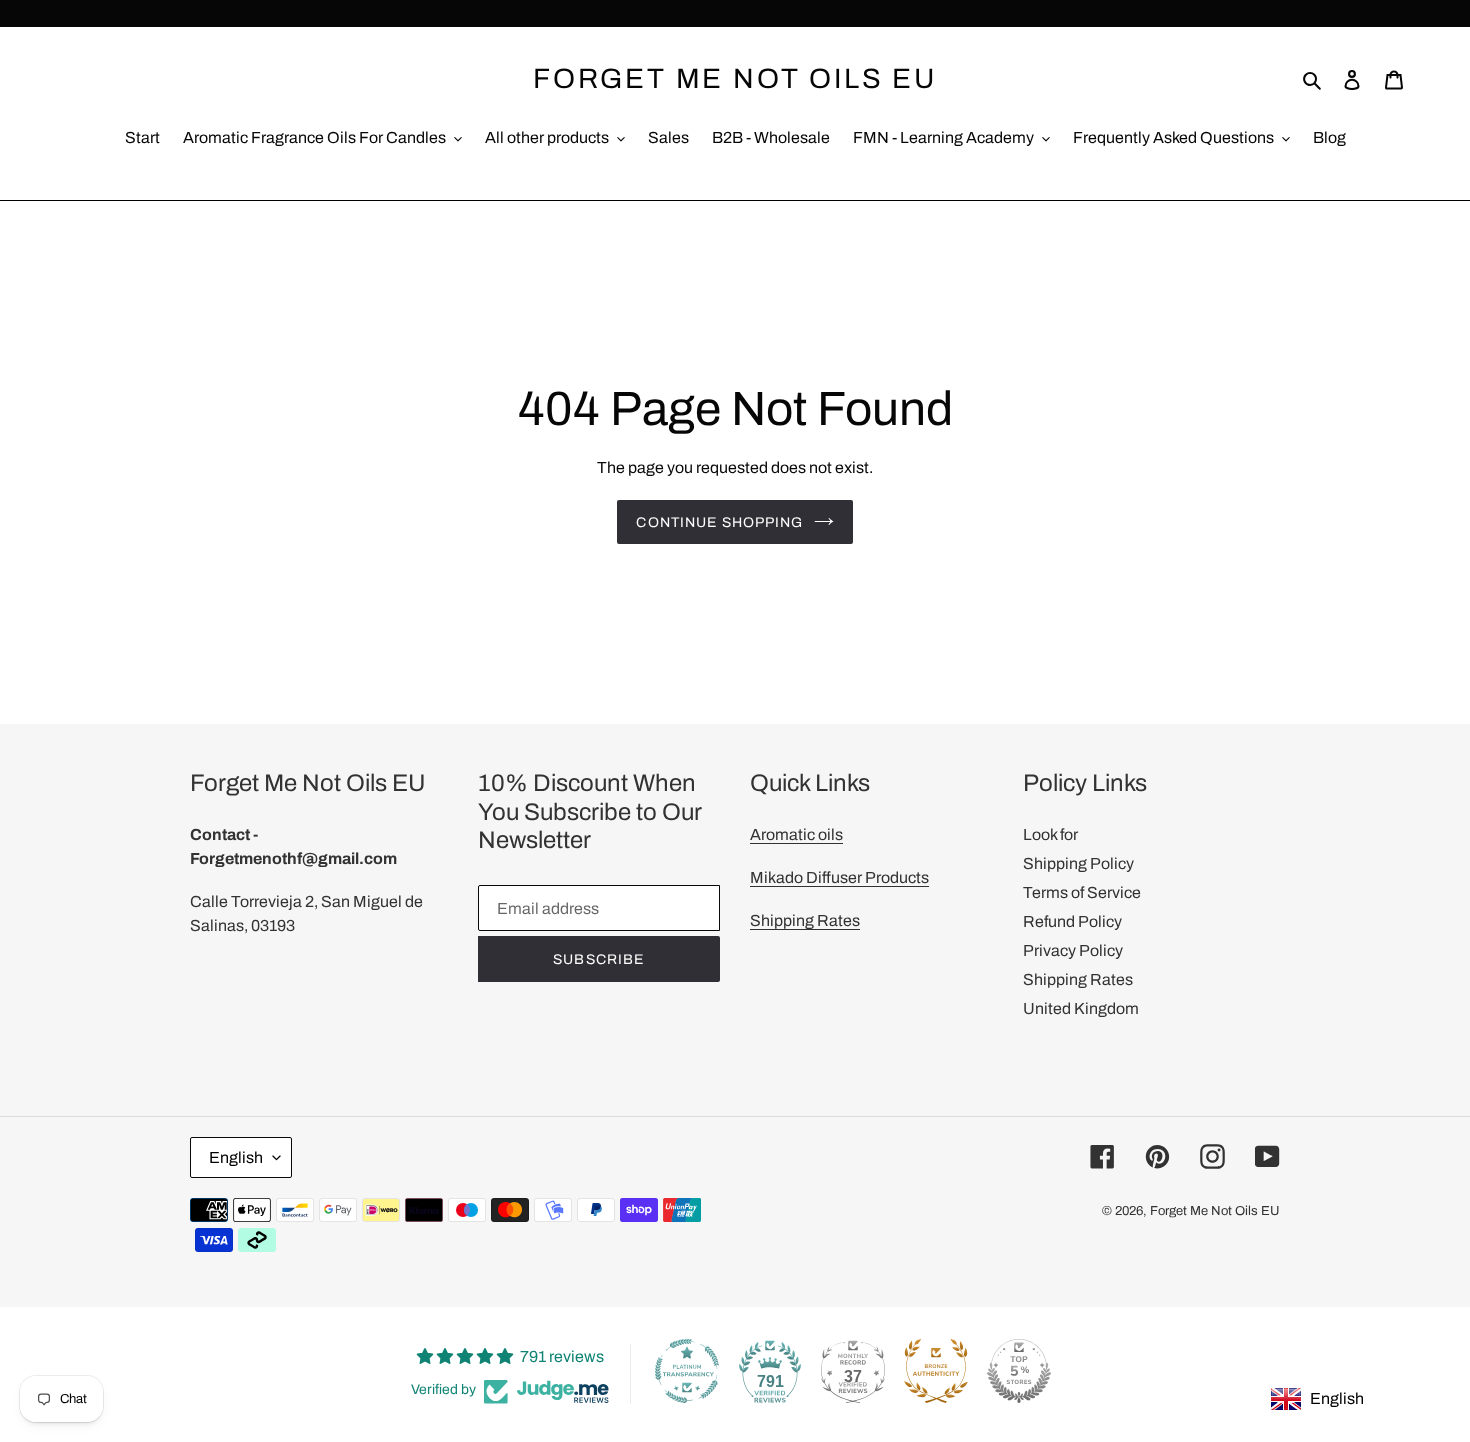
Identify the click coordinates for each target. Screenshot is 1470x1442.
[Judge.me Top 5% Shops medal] (1019, 1371)
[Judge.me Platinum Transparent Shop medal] (687, 1371)
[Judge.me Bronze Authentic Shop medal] (936, 1371)
